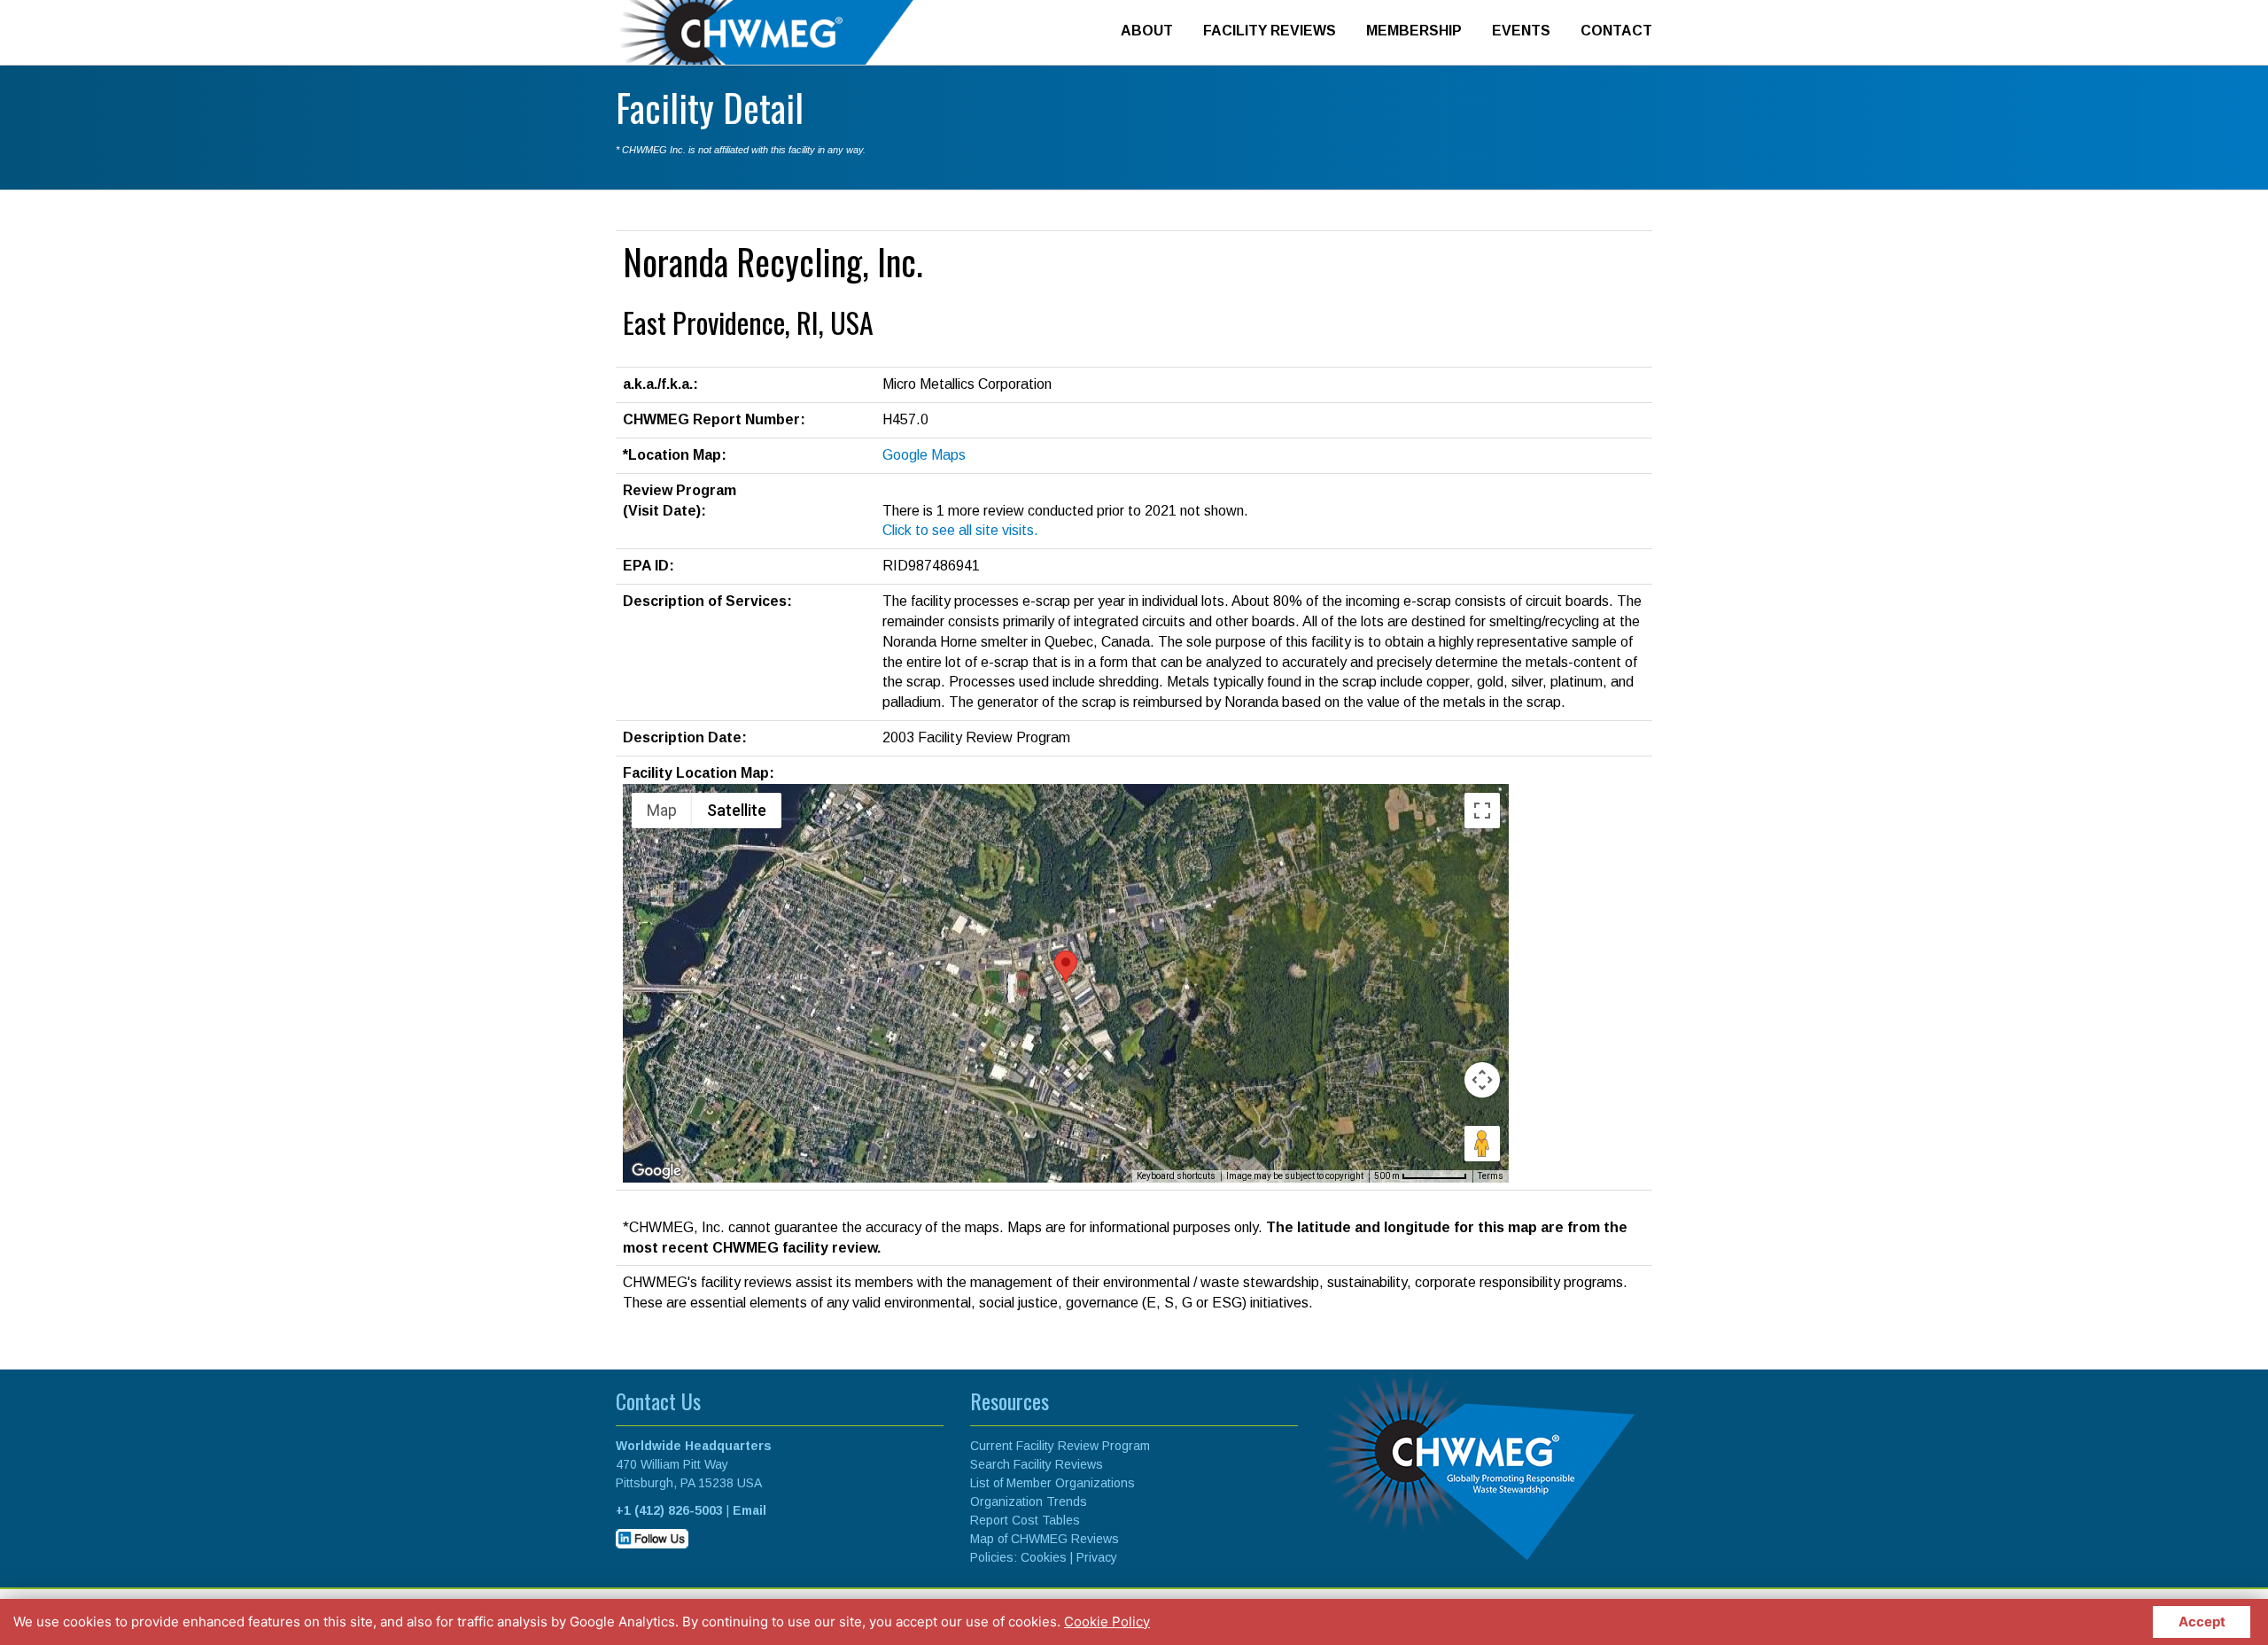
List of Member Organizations (1052, 1483)
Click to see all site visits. (960, 530)
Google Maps (924, 455)
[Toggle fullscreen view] (1482, 811)
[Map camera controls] (1482, 1080)
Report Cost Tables (1025, 1520)
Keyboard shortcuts (1176, 1176)
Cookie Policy (1107, 1622)
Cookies (1044, 1557)
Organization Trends (1029, 1501)
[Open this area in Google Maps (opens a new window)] (656, 1171)
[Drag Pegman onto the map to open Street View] (1482, 1144)
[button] (1066, 967)
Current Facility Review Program (1060, 1446)
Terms (1491, 1176)
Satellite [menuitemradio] (737, 810)
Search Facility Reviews (1037, 1464)
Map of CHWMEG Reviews (1045, 1539)
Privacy (1097, 1557)
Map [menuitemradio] (662, 810)
